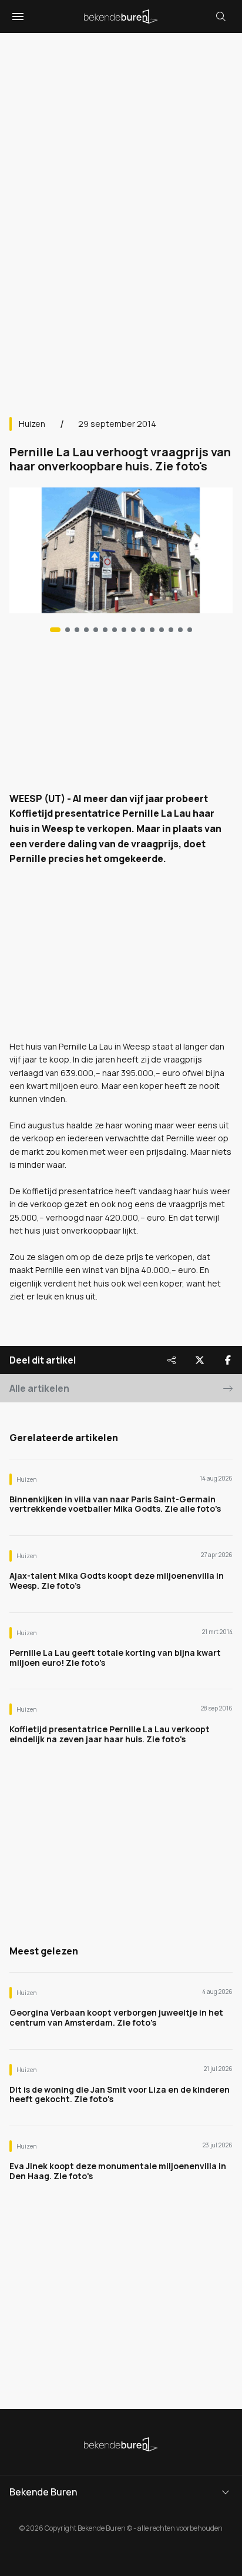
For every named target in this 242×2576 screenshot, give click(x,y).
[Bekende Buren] (121, 16)
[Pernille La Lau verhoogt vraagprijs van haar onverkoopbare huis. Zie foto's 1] (68, 630)
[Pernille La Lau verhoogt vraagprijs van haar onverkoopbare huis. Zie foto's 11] (162, 630)
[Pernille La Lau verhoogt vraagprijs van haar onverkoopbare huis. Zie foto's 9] (143, 630)
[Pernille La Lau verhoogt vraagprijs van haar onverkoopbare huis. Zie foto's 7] (124, 630)
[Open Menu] (16, 16)
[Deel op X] (200, 1360)
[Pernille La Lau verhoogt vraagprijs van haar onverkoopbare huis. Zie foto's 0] (55, 630)
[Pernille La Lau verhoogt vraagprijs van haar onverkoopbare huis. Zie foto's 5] (105, 630)
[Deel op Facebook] (228, 1360)
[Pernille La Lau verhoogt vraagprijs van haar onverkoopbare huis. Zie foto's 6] (115, 630)
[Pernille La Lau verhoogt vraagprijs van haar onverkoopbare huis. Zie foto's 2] (77, 630)
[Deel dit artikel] (172, 1360)
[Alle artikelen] (190, 630)
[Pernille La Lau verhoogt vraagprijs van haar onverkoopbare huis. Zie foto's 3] (86, 630)
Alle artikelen (39, 1388)
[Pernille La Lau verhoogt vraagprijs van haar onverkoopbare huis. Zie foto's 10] (152, 630)
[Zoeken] (221, 16)
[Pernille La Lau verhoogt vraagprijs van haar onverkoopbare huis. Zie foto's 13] (180, 630)
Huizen (32, 424)
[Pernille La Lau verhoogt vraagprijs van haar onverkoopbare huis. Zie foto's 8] (133, 630)
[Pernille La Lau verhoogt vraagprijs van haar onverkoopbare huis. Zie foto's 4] (96, 630)
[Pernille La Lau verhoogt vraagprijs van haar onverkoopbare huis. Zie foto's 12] (171, 630)
